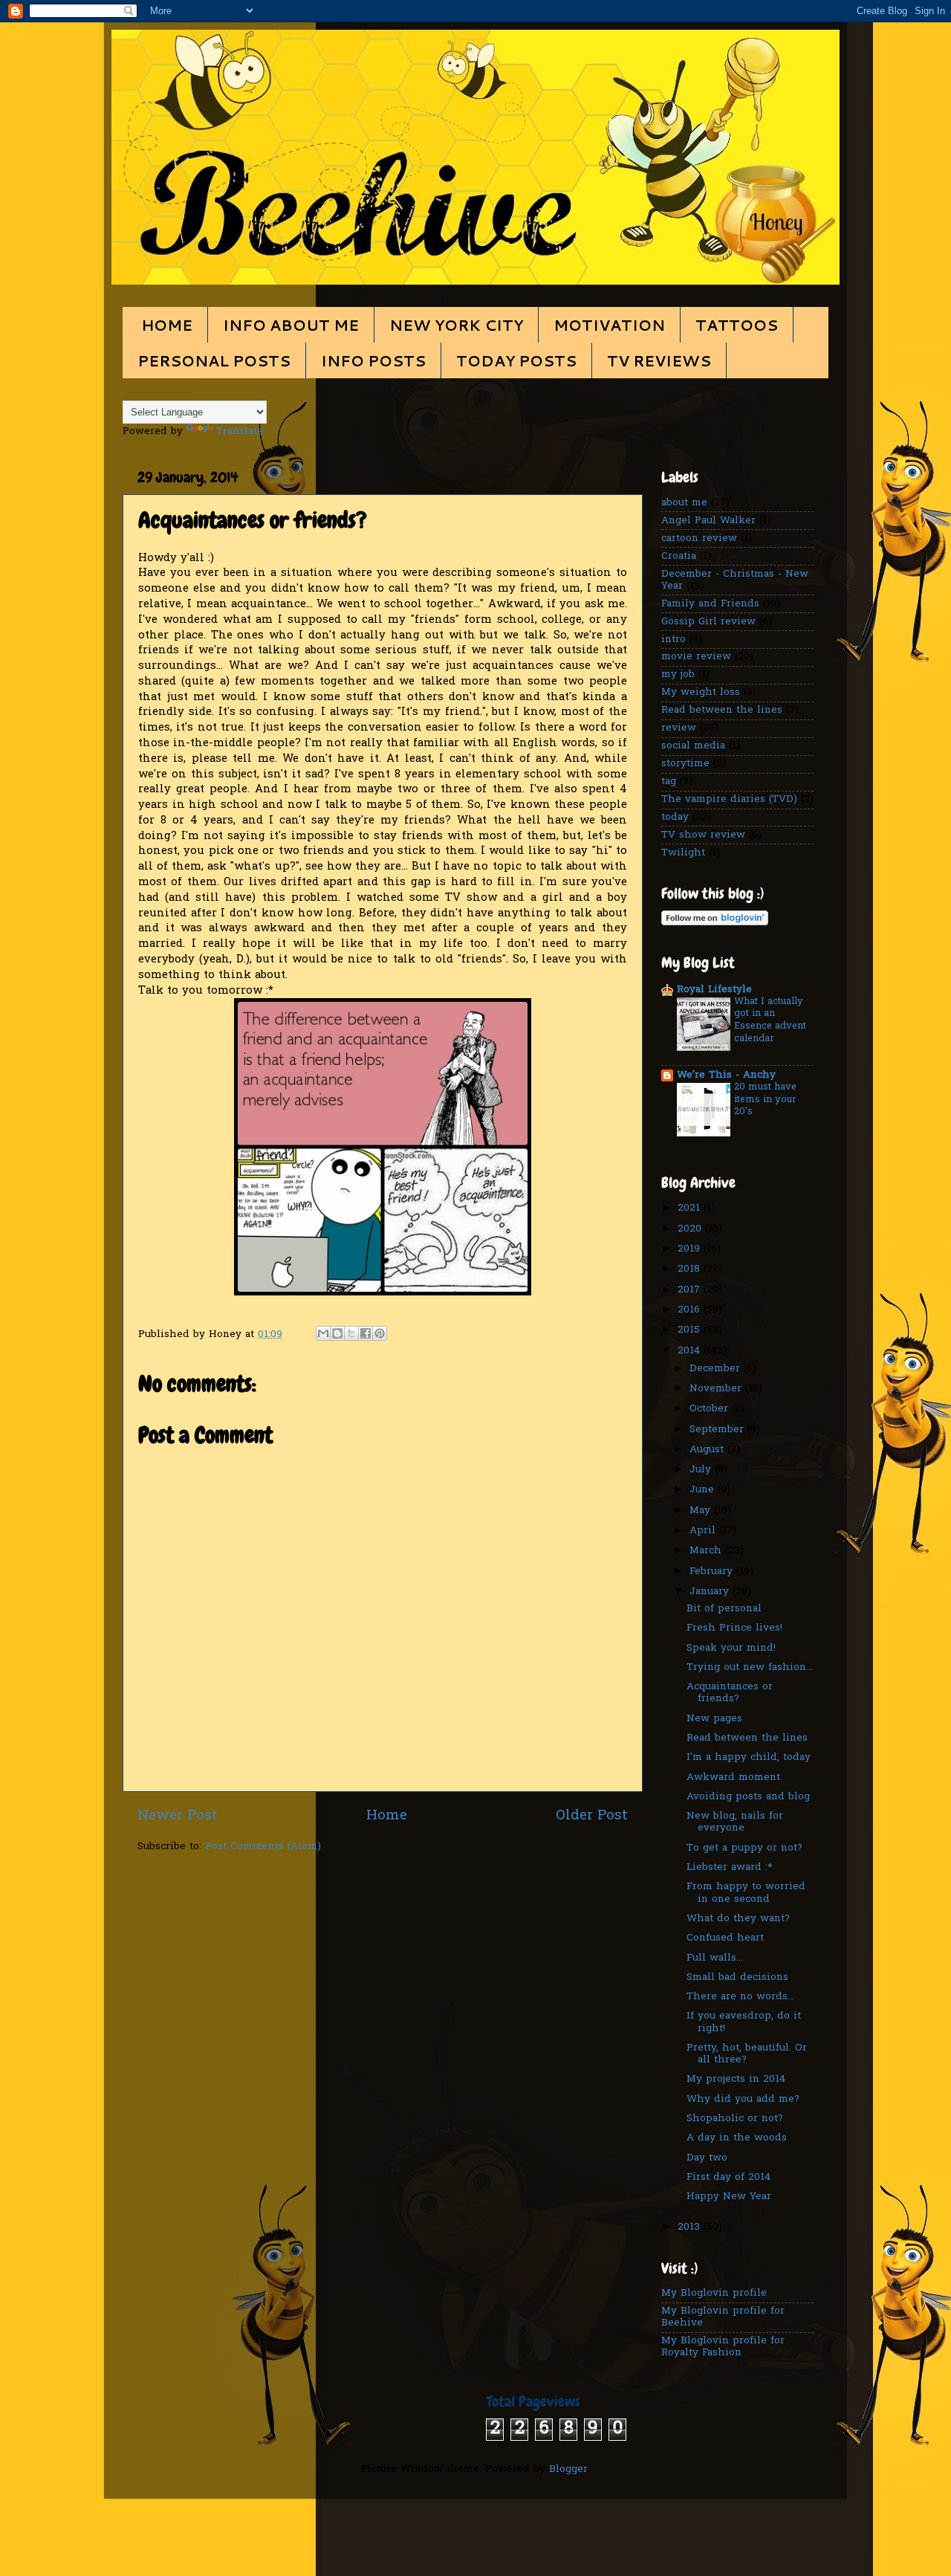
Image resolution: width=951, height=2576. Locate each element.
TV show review (703, 835)
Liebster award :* (730, 1868)
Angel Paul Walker (708, 521)
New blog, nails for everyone (735, 1822)
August (708, 1450)
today (675, 818)
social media (693, 746)
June (704, 1490)
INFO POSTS (373, 360)
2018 (691, 1269)
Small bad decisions (737, 1978)
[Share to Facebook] (366, 1333)
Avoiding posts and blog (748, 1797)
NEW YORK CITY (456, 325)
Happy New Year (729, 2197)
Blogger (568, 2470)
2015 (691, 1330)
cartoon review (699, 539)
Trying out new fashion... (750, 1668)
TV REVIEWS (659, 360)
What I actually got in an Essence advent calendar (770, 1020)
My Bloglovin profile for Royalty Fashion (723, 2347)
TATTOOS (737, 325)
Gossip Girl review (708, 622)
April (704, 1531)
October (711, 1409)
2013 (691, 2227)
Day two (707, 2158)
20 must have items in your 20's (765, 1099)
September (718, 1430)
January (711, 1592)
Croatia (679, 557)
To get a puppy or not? (744, 1848)
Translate (240, 432)
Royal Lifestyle (714, 990)
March (707, 1551)
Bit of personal (724, 1609)
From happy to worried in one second (746, 1893)
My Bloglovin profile (714, 2294)
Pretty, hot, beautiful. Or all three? (747, 2054)
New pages (714, 1719)
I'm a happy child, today (749, 1758)
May (702, 1511)
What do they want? (738, 1919)
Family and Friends (710, 604)
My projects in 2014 (736, 2080)
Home (387, 1816)
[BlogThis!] (337, 1333)
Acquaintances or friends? (730, 1693)
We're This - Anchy (726, 1075)
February (713, 1572)
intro (674, 640)
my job (678, 675)
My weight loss (701, 693)
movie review (696, 657)
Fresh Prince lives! (734, 1628)
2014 (691, 1351)
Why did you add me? (743, 2100)
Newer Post (178, 1816)
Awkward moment (733, 1778)
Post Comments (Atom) (263, 1847)
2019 (691, 1249)
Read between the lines (722, 711)
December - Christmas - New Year (735, 580)
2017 (691, 1290)
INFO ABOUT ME (291, 325)
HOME (167, 325)
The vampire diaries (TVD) (729, 800)
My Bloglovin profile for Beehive (723, 2317)
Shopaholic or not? (735, 2119)
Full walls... (715, 1958)
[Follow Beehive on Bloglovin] (715, 923)
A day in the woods (737, 2138)
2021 (691, 1208)
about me (684, 503)
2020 (691, 1229)
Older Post (592, 1816)
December (717, 1369)
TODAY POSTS (516, 360)
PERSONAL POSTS (214, 360)
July (702, 1470)
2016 (691, 1310)
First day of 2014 (728, 2178)
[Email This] (323, 1333)
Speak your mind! (731, 1648)
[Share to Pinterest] (380, 1333)
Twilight (683, 853)
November (717, 1389)
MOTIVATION (609, 325)
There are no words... (740, 1997)
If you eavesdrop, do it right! (744, 2022)
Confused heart (725, 1938)
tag (669, 782)
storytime (685, 764)
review (679, 728)
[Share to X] (351, 1333)
